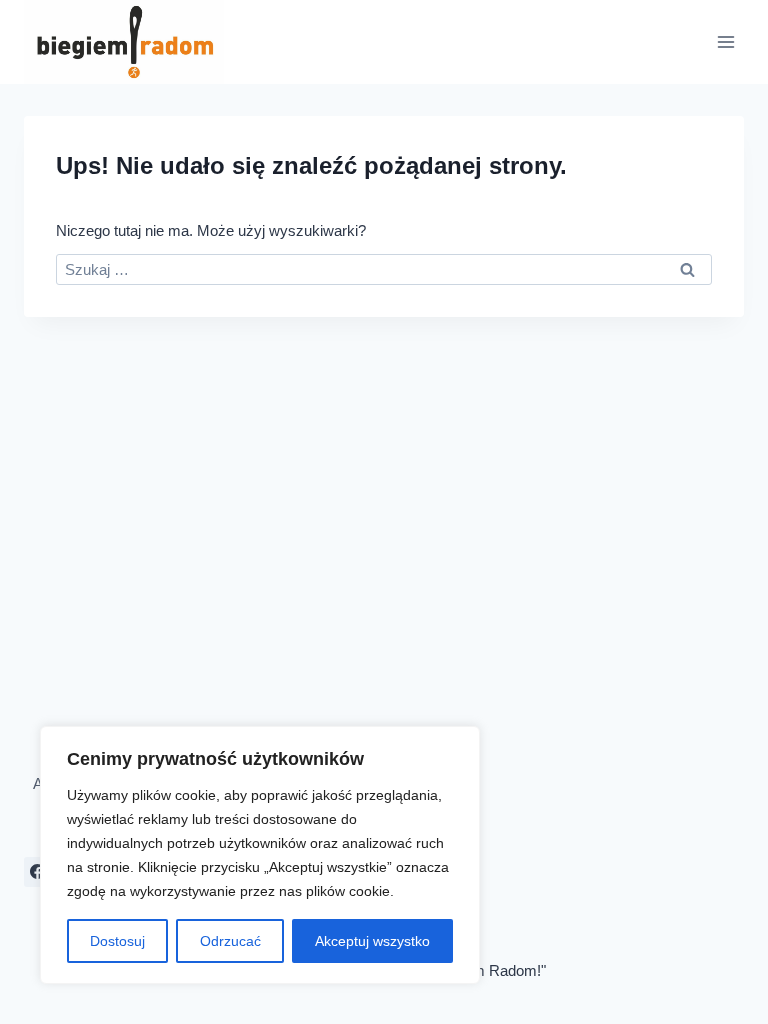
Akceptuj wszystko (372, 941)
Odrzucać (230, 941)
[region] (260, 855)
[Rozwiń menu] (725, 41)
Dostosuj (117, 941)
